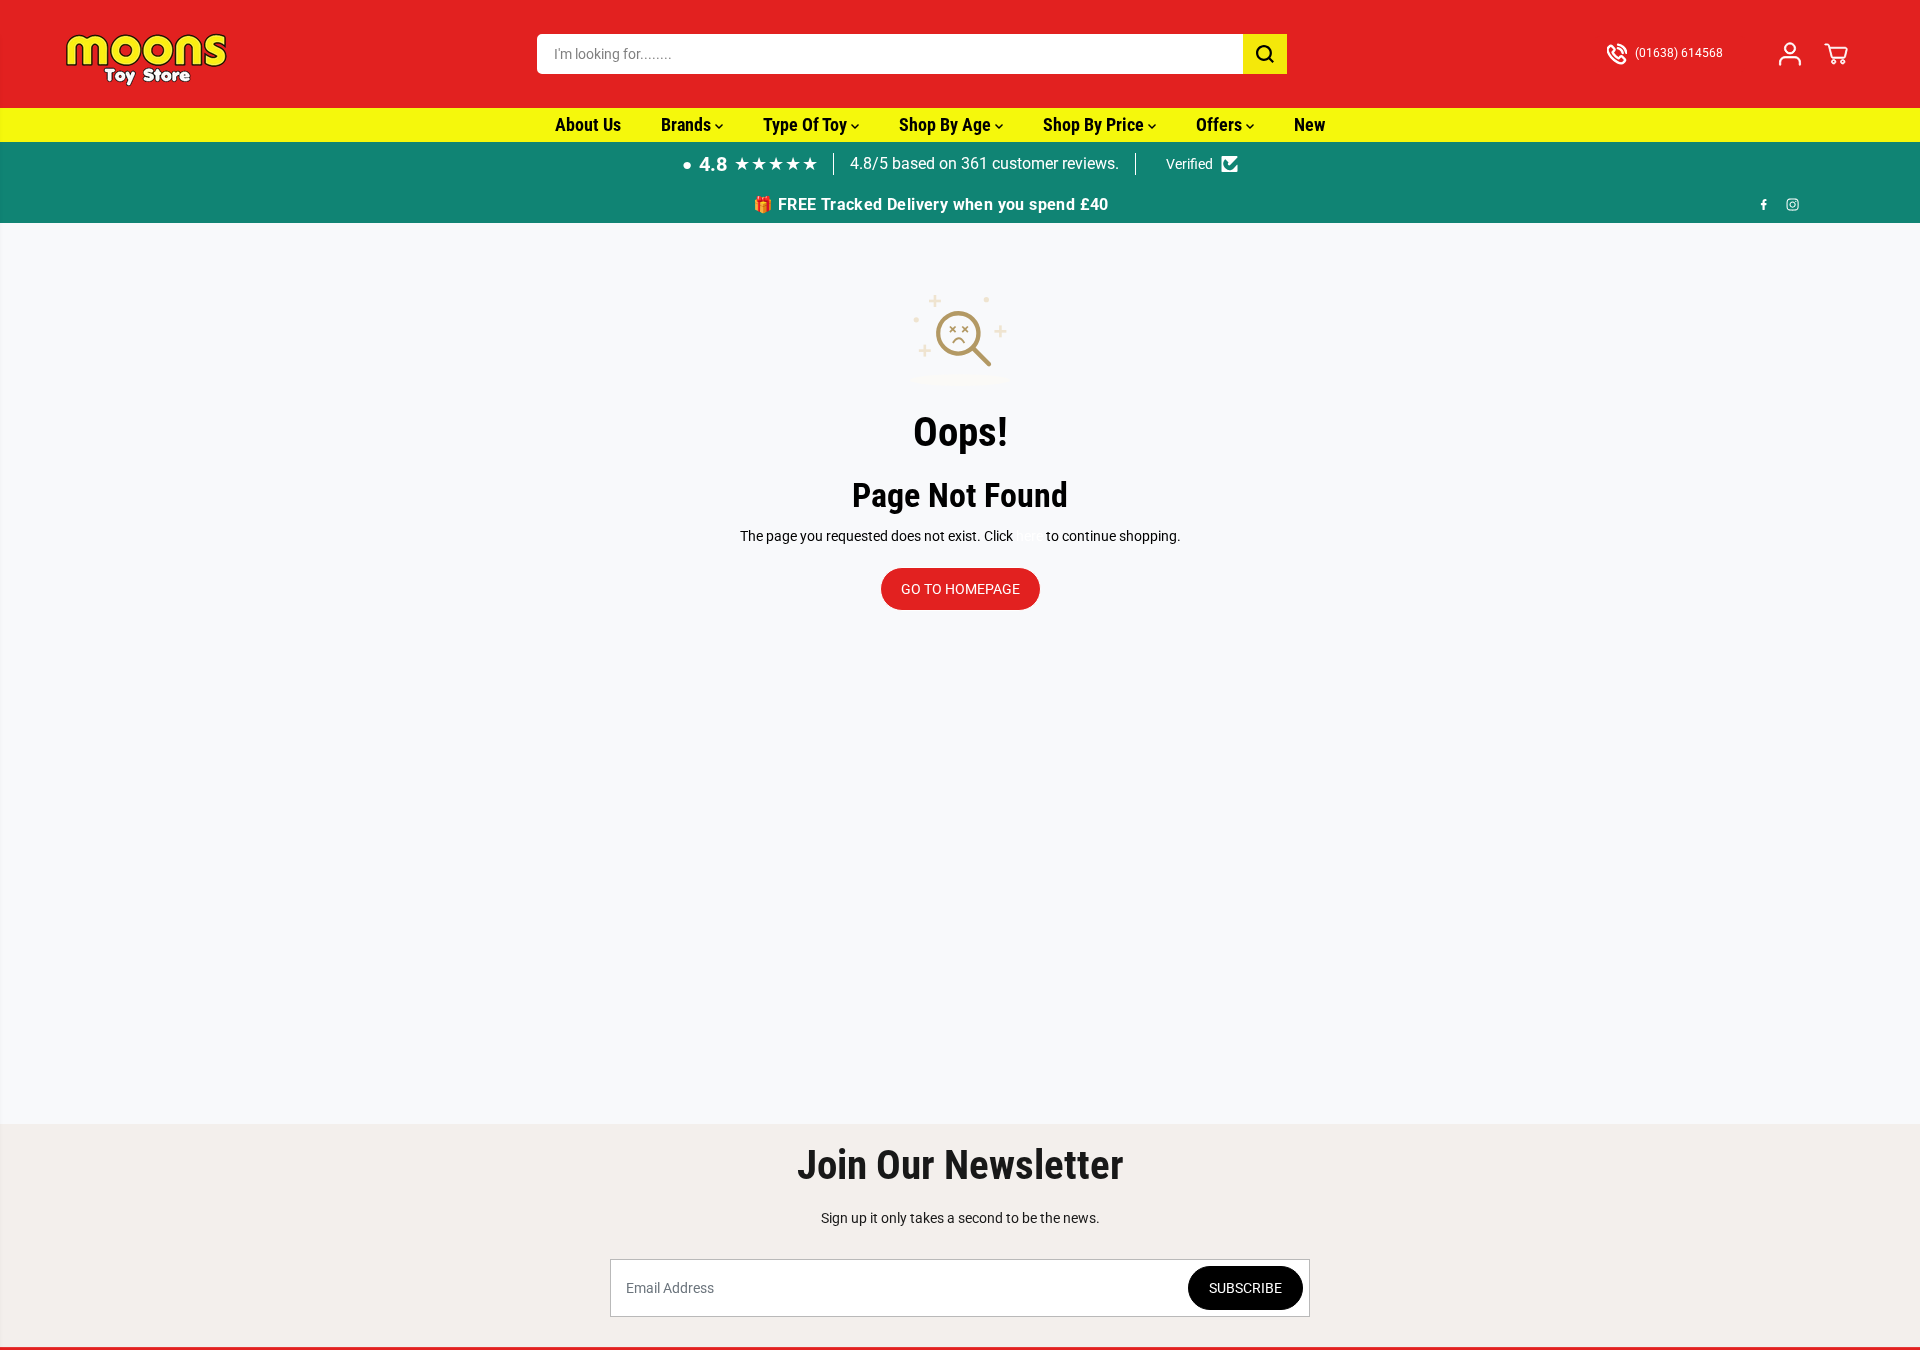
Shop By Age (947, 124)
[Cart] (1836, 54)
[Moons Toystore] (148, 54)
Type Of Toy (807, 124)
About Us (588, 124)
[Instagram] (1793, 205)
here (1029, 536)
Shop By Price (1095, 124)
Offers (1221, 124)
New (1309, 124)
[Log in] (1790, 54)
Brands (688, 124)
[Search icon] (1265, 54)
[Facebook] (1764, 205)
